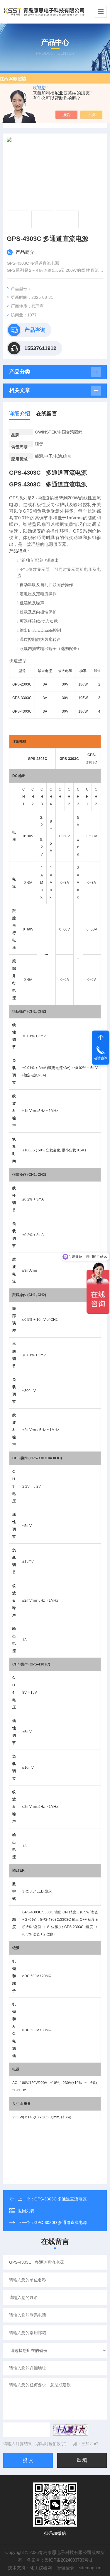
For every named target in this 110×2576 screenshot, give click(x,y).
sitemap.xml (91, 2568)
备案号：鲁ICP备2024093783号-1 (60, 2560)
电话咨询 (101, 1058)
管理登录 (65, 2568)
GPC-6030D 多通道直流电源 (61, 2222)
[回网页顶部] (101, 1037)
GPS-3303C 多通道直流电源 (60, 2199)
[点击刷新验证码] (71, 2430)
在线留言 (47, 414)
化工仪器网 (41, 2568)
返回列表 (26, 2211)
